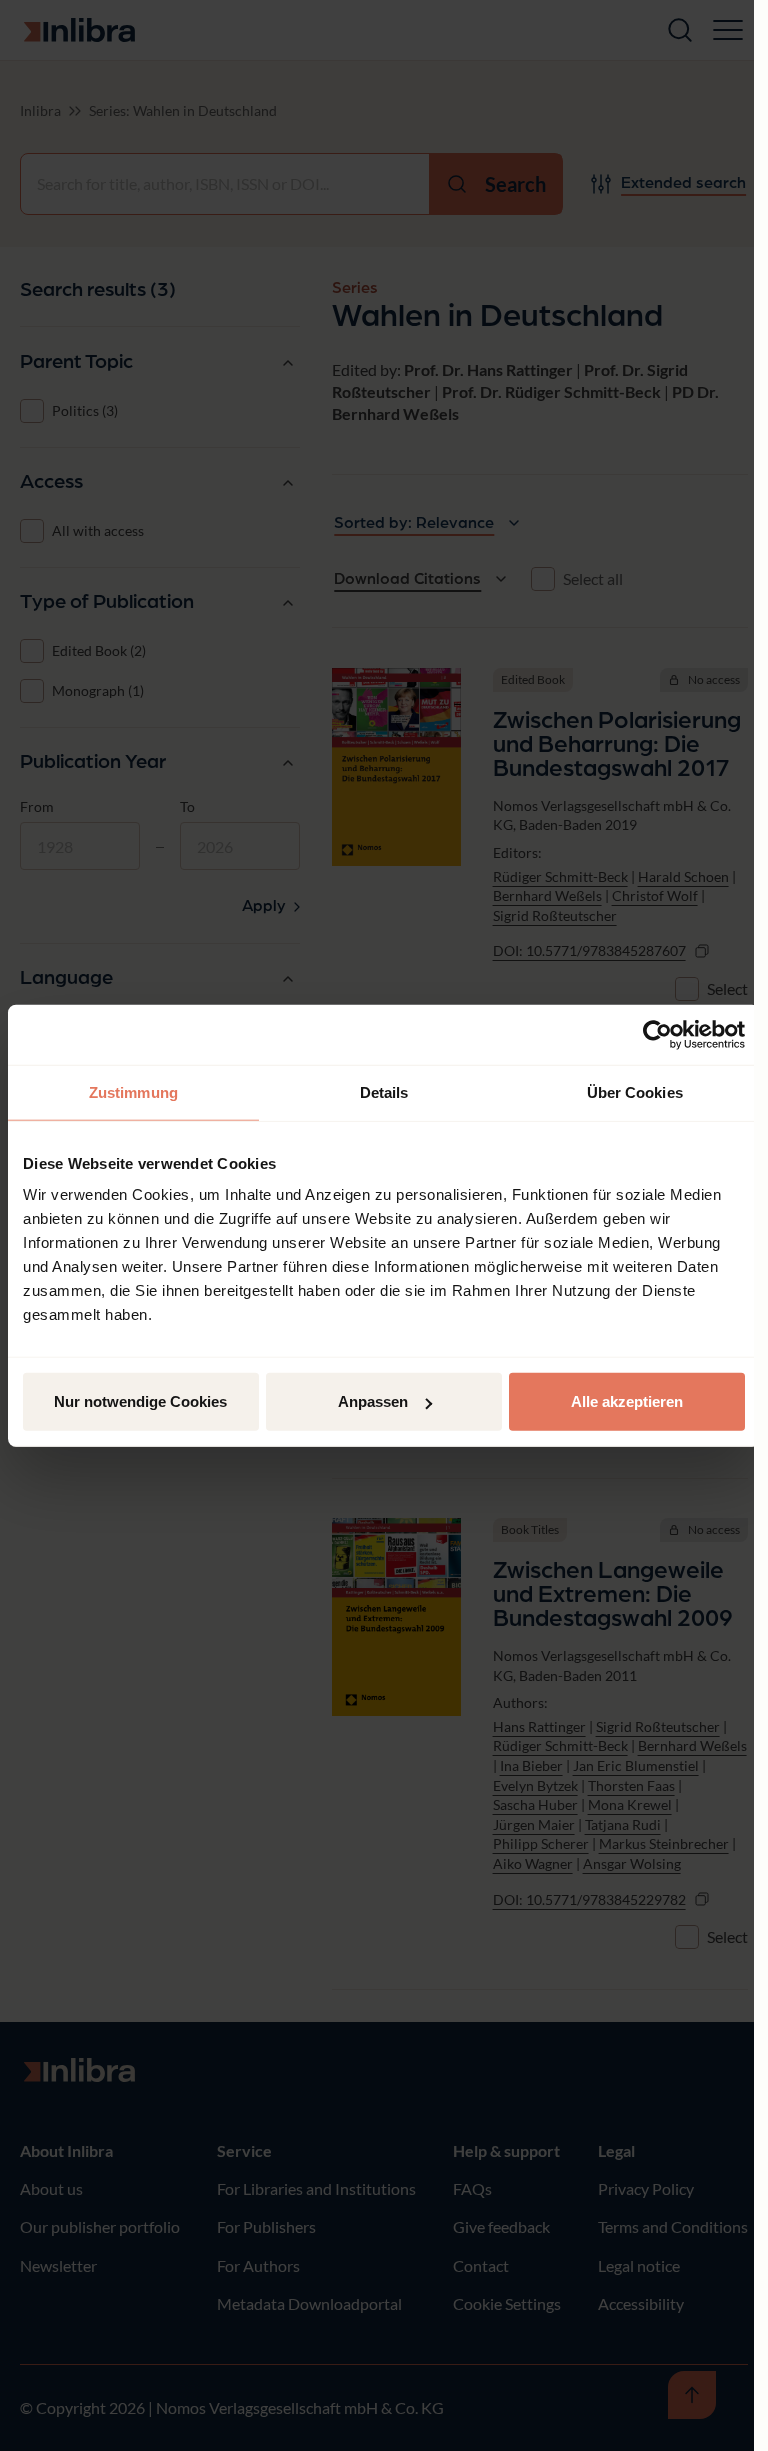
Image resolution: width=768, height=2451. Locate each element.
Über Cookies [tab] (635, 1091)
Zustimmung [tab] (133, 1091)
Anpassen (373, 1401)
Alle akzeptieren (627, 1401)
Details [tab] (384, 1091)
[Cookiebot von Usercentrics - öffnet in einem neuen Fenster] (657, 1034)
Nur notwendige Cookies (140, 1401)
